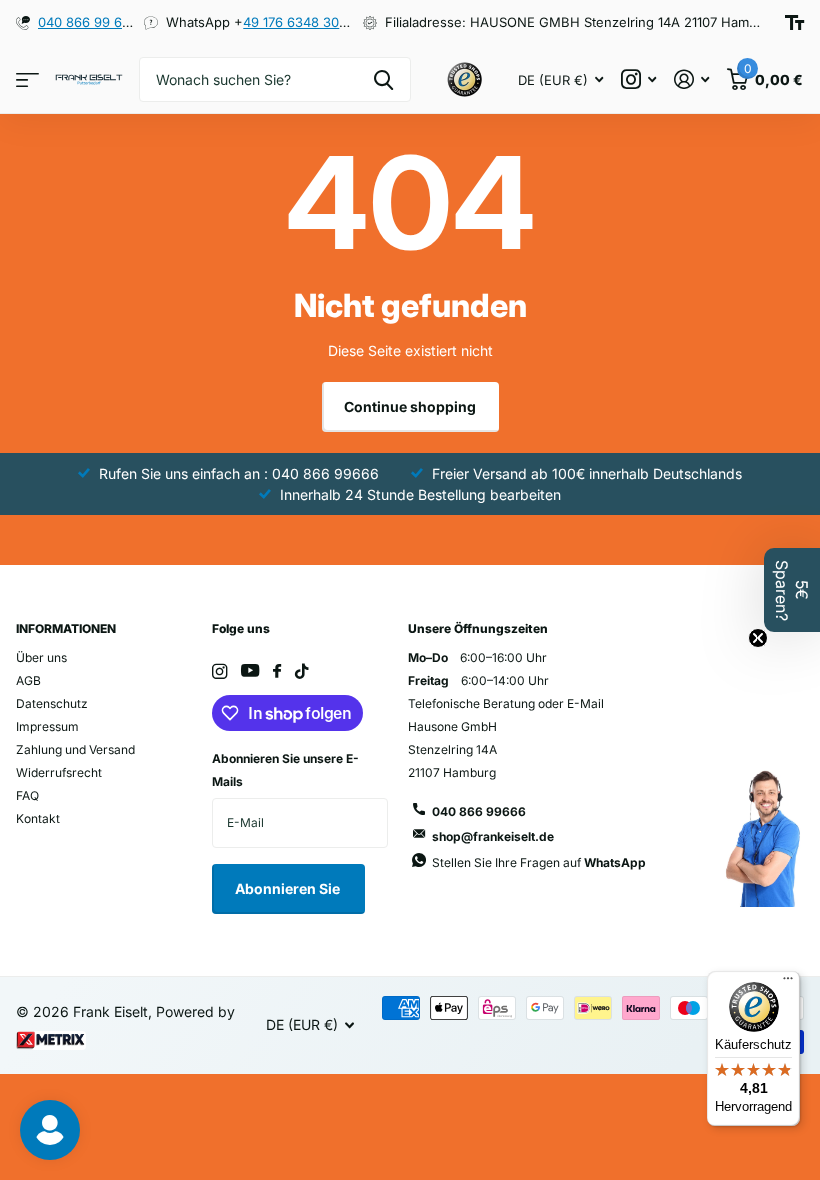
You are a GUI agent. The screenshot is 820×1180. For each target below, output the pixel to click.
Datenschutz (52, 703)
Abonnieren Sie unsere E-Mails (285, 770)
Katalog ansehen (27, 79)
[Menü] (788, 983)
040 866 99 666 (88, 22)
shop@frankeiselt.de (493, 836)
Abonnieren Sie (289, 888)
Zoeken (383, 79)
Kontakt (38, 818)
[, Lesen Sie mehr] (638, 79)
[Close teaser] (758, 638)
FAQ (27, 795)
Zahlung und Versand (75, 749)
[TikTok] (302, 671)
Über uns (41, 657)
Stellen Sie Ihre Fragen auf (539, 862)
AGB (28, 680)
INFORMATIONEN (66, 628)
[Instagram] (219, 671)
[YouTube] (250, 671)
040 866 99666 (479, 811)
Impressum (47, 726)
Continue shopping (410, 406)
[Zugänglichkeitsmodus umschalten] (794, 22)
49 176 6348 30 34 (301, 22)
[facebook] (277, 672)
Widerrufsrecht (59, 772)
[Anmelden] (691, 79)
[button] (792, 590)
